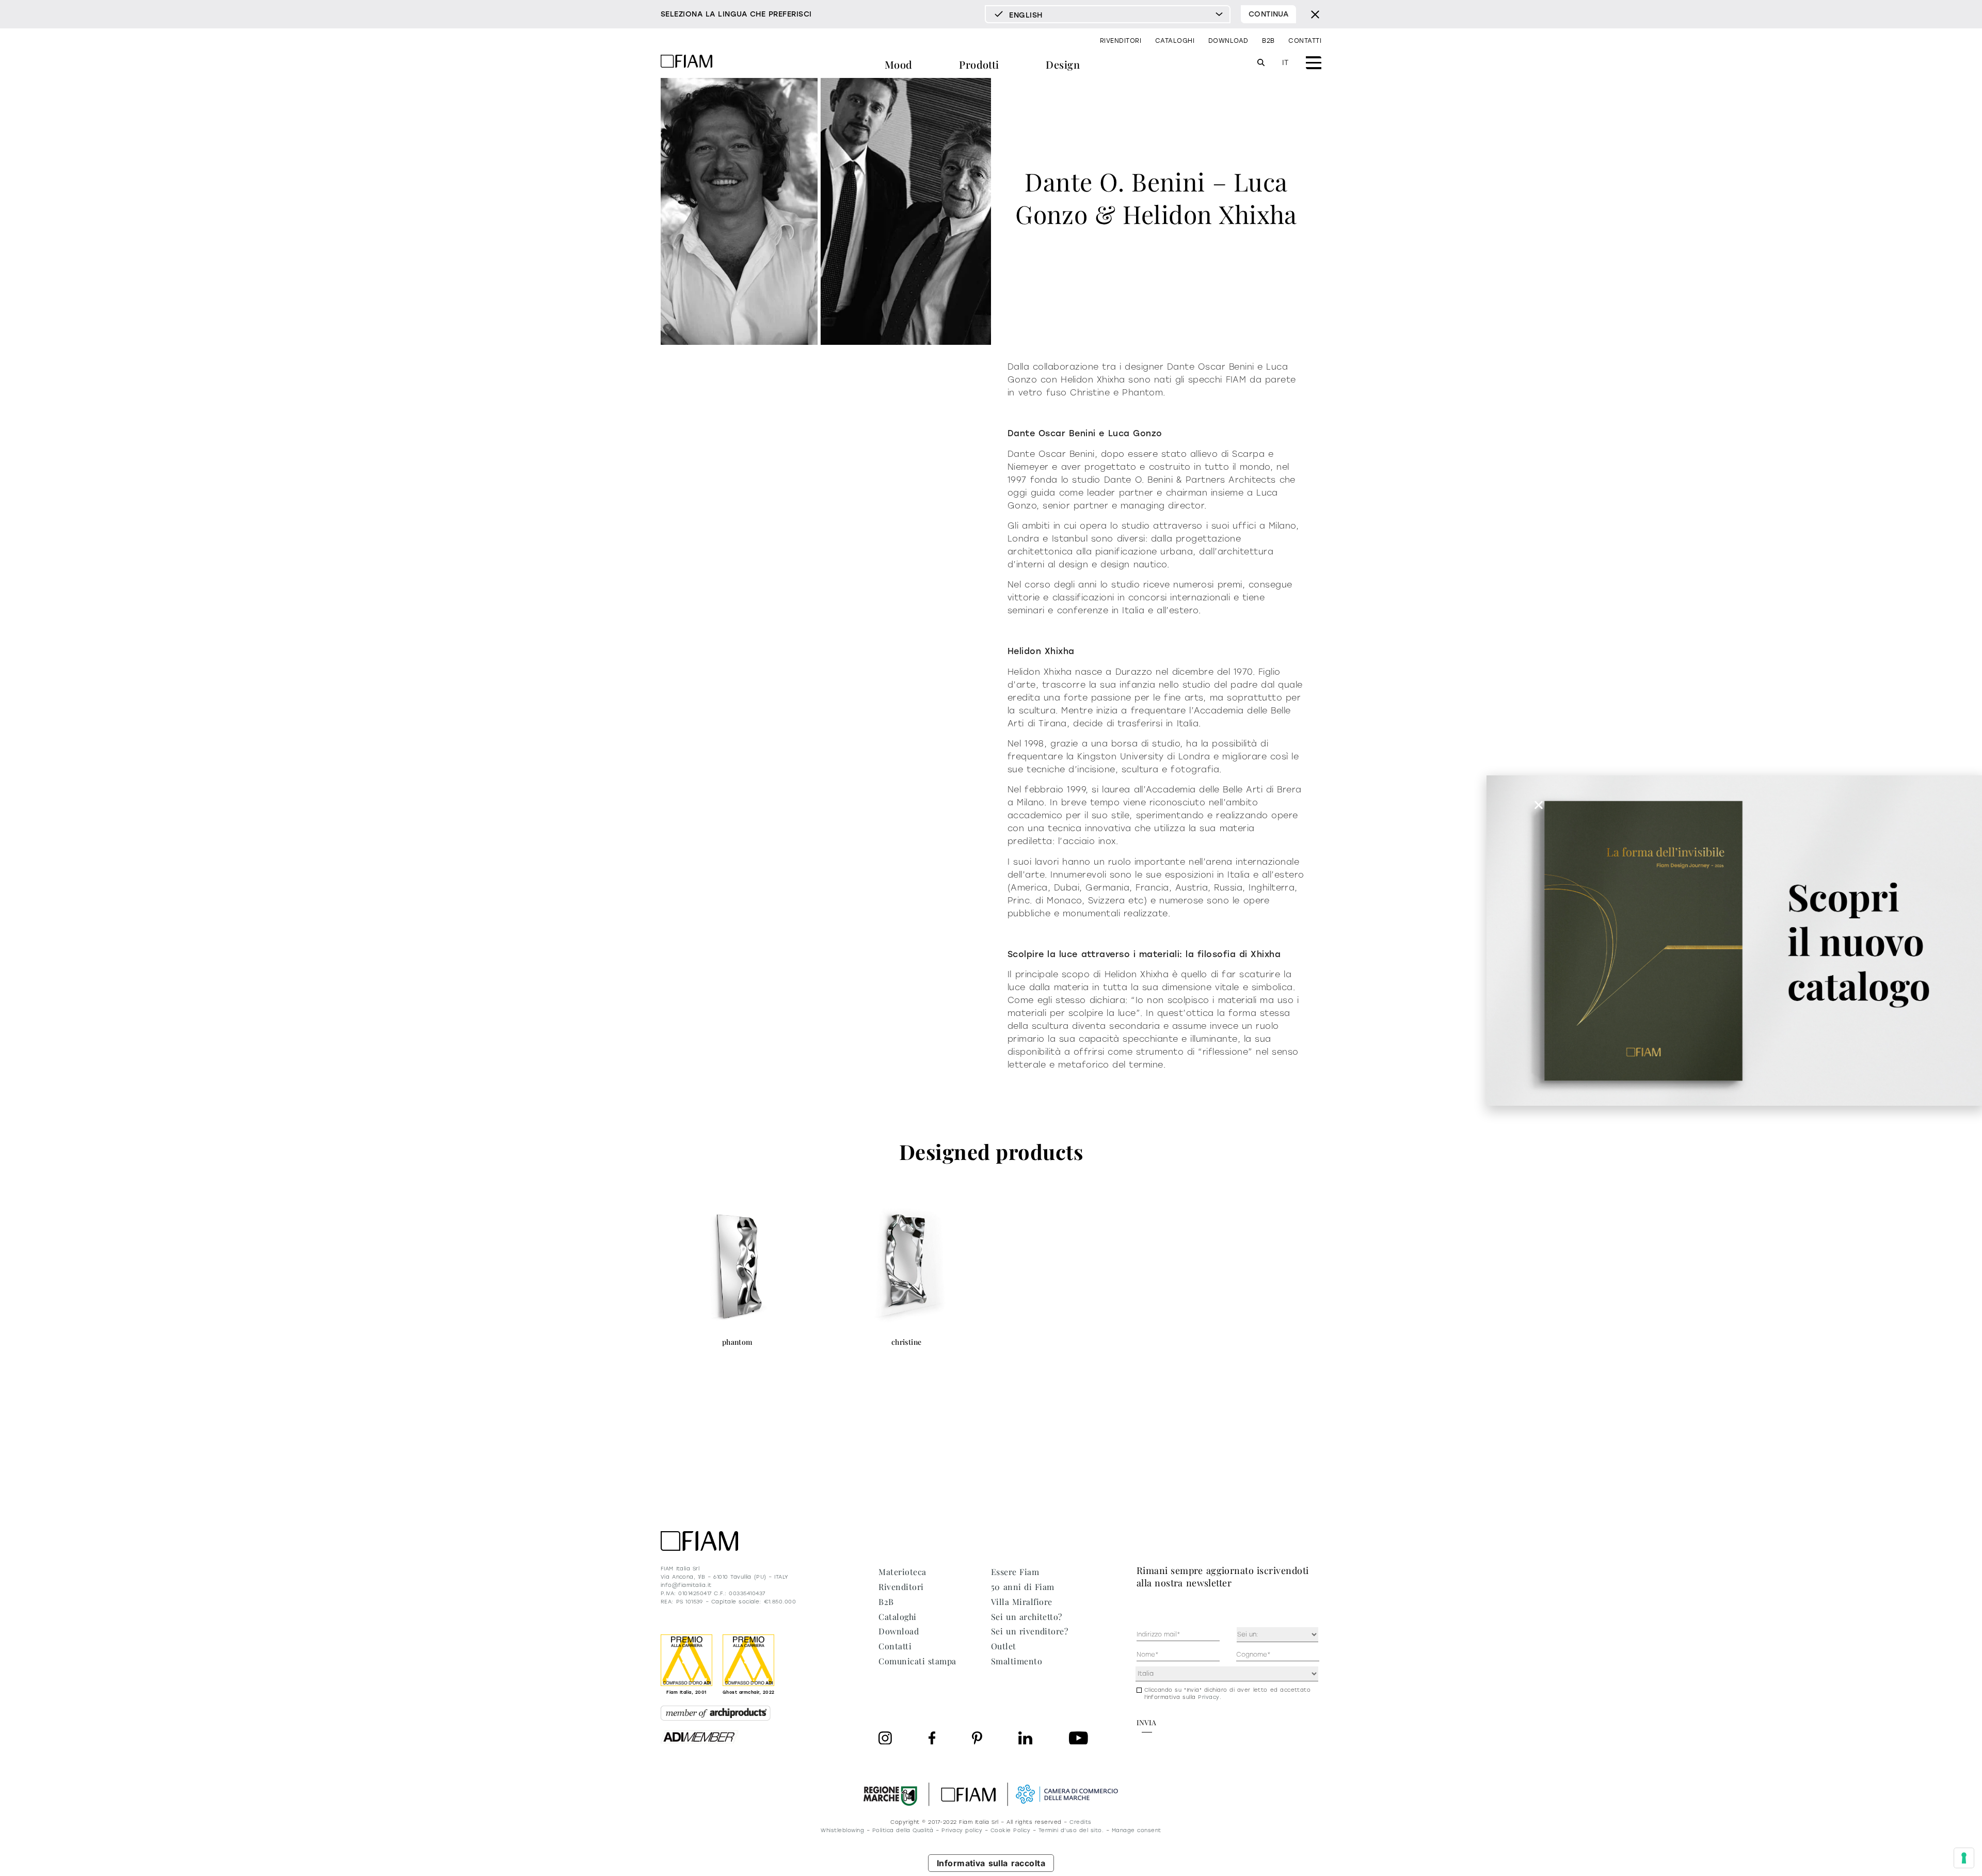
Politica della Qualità (903, 1830)
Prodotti (979, 64)
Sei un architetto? (1027, 1617)
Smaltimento (1017, 1661)
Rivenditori (1121, 41)
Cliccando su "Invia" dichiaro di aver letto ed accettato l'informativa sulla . (1228, 1694)
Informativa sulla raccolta (991, 1863)
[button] (1539, 805)
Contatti (1305, 41)
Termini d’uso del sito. (1071, 1830)
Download (1228, 41)
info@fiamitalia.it (686, 1585)
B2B (1268, 41)
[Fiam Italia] (686, 63)
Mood (899, 64)
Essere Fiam (1015, 1572)
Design (1063, 64)
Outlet (1004, 1646)
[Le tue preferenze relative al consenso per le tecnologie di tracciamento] (1964, 1858)
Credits (1080, 1822)
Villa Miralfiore (1022, 1602)
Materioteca (902, 1572)
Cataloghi (1175, 41)
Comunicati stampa (917, 1661)
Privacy (1209, 1697)
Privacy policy (962, 1830)
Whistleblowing (842, 1830)
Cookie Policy (1010, 1830)
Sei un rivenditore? (1029, 1631)
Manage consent (1137, 1830)
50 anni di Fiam (1023, 1587)
